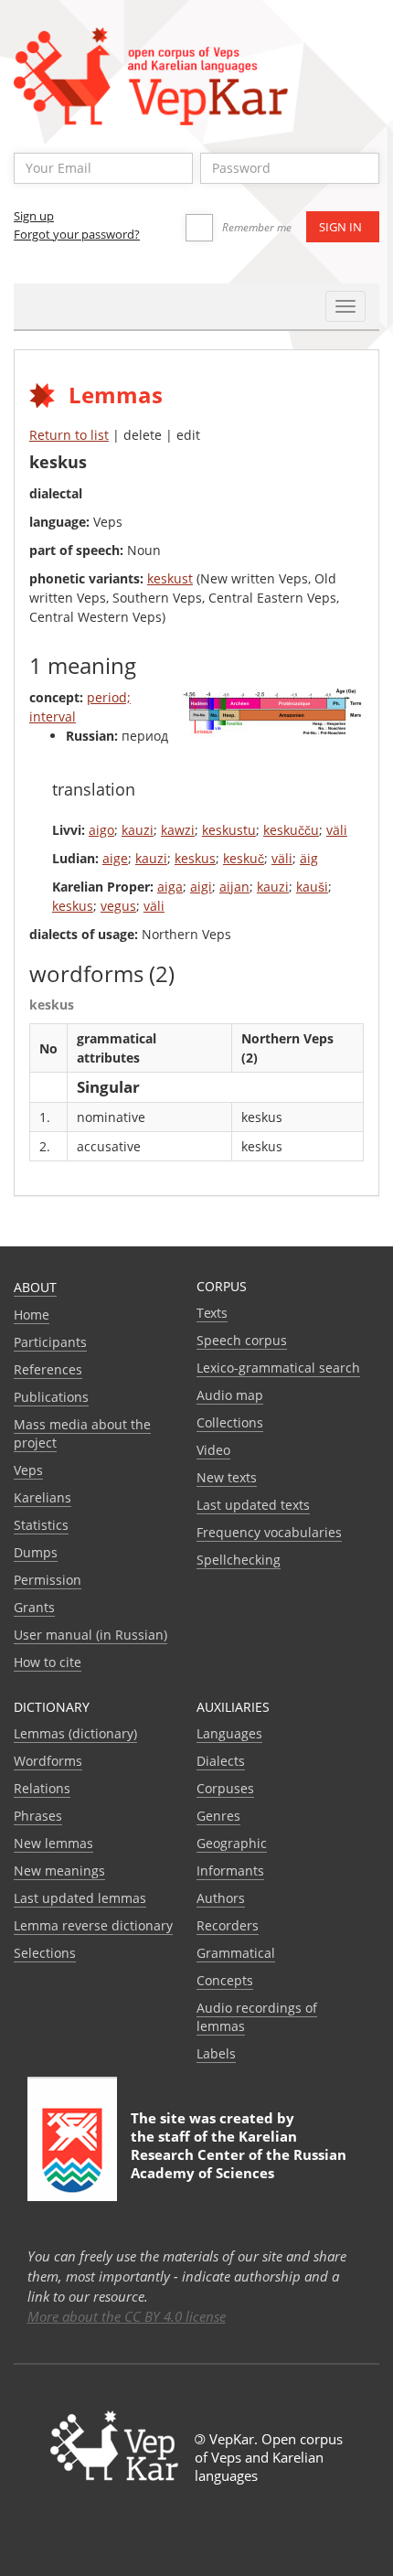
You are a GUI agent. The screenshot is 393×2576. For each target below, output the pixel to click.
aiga (170, 887)
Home (32, 1315)
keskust (170, 578)
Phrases (38, 1816)
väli (337, 830)
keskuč (244, 858)
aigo (101, 830)
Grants (34, 1607)
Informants (230, 1871)
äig (309, 858)
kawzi (178, 830)
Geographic (232, 1843)
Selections (45, 1953)
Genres (218, 1816)
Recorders (228, 1925)
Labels (216, 2053)
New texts (227, 1477)
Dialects (221, 1761)
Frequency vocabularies (269, 1532)
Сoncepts (225, 1980)
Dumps (36, 1552)
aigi (201, 887)
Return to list (69, 435)
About (35, 1287)
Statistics (41, 1525)
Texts (212, 1313)
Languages (229, 1733)
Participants (50, 1342)
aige (115, 858)
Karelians (42, 1497)
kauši (312, 887)
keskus (195, 858)
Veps (28, 1470)
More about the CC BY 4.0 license (127, 2316)
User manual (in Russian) (90, 1635)
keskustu (229, 830)
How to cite (48, 1662)
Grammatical (236, 1953)
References (48, 1369)
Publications (51, 1397)
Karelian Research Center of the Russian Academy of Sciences (239, 2154)
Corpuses (225, 1788)
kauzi (138, 830)
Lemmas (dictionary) (75, 1733)
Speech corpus (242, 1340)
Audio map (230, 1395)
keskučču (291, 830)
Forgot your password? (77, 234)
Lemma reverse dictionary (93, 1925)
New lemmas (53, 1843)
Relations (42, 1788)
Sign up (34, 216)
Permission (48, 1580)
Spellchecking (239, 1560)
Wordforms (48, 1761)
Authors (221, 1898)
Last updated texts (253, 1505)
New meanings (59, 1871)
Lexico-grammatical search (278, 1368)
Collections (230, 1422)
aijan (234, 887)
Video (213, 1450)
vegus (118, 906)
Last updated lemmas (80, 1898)
